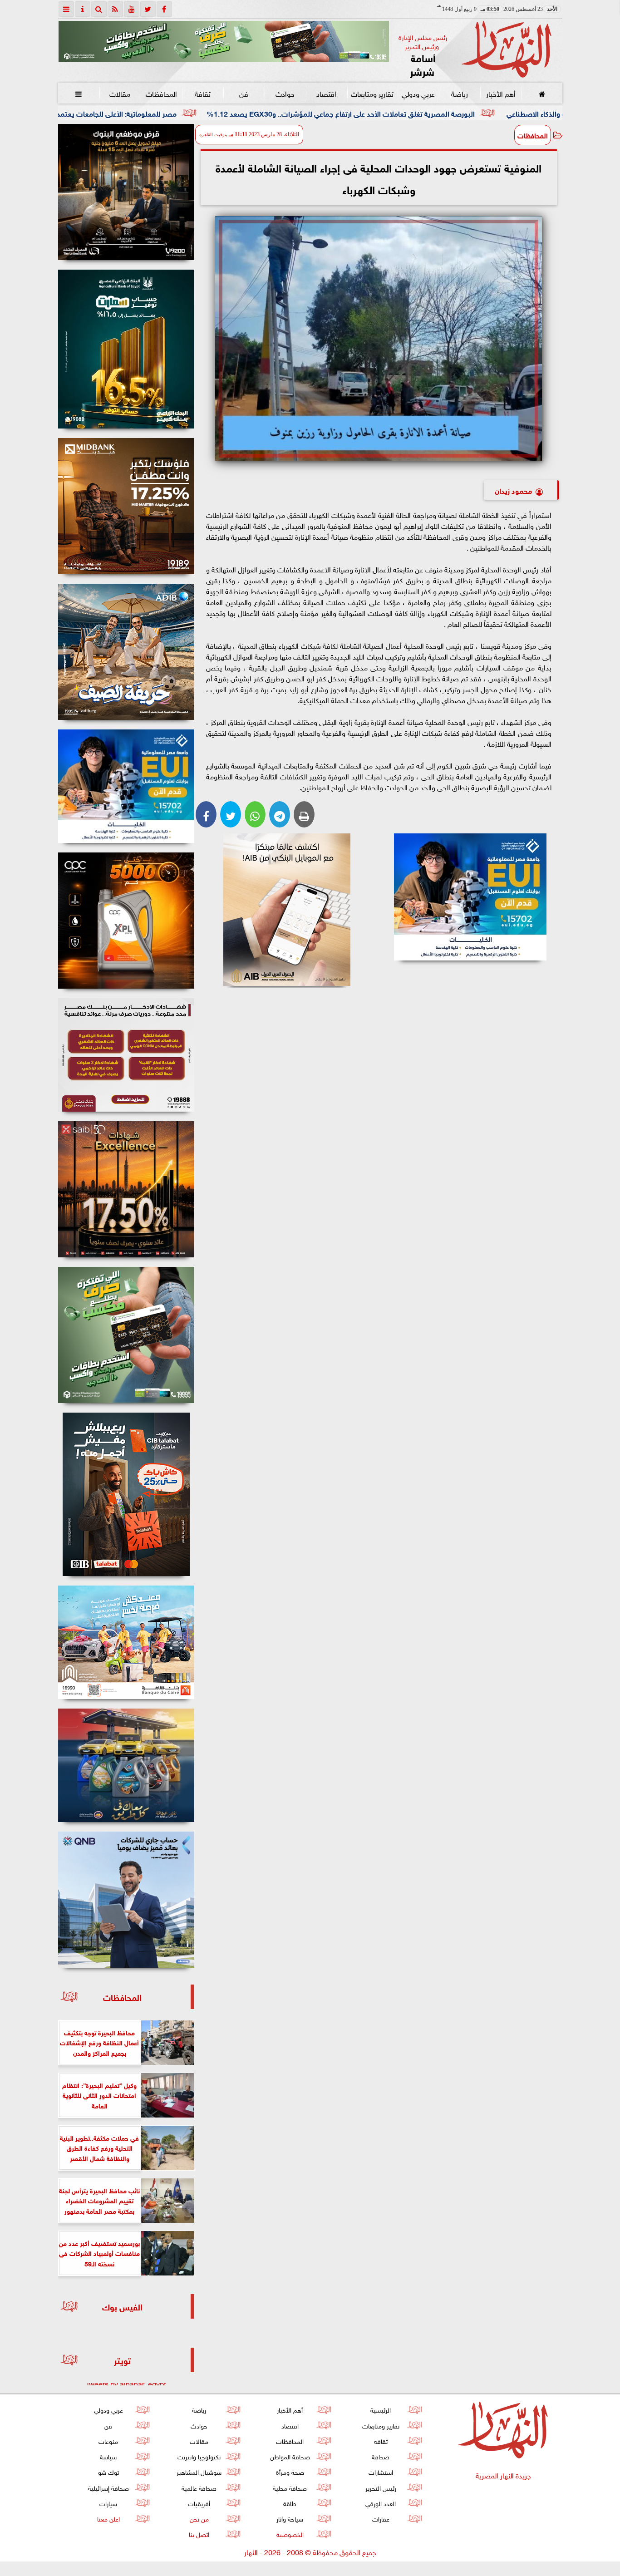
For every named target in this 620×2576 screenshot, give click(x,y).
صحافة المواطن (290, 2456)
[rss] (115, 9)
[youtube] (132, 9)
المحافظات (161, 93)
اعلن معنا (108, 2518)
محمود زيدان (513, 490)
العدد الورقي (381, 2503)
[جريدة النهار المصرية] (224, 41)
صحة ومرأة (290, 2471)
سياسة (108, 2456)
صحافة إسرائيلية (108, 2487)
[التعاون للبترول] (126, 921)
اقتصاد (326, 93)
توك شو (108, 2471)
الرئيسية (381, 2409)
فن (244, 93)
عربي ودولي (418, 93)
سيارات (108, 2503)
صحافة (381, 2456)
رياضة (459, 93)
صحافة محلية (290, 2487)
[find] (99, 9)
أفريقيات (199, 2503)
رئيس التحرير (380, 2487)
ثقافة (202, 93)
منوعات (108, 2441)
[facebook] (164, 9)
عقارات (380, 2518)
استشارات (380, 2471)
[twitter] (148, 9)
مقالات (120, 93)
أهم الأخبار (500, 93)
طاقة (290, 2503)
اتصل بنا (199, 2534)
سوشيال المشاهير (199, 2471)
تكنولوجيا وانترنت (199, 2456)
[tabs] (66, 9)
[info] (83, 9)
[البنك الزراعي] (470, 897)
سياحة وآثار (290, 2518)
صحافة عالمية (199, 2487)
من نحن (199, 2518)
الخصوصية (290, 2534)
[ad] (126, 192)
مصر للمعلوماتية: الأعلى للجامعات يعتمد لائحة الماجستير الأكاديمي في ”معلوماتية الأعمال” (180, 113)
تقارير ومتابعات (372, 93)
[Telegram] (280, 814)
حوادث (285, 93)
